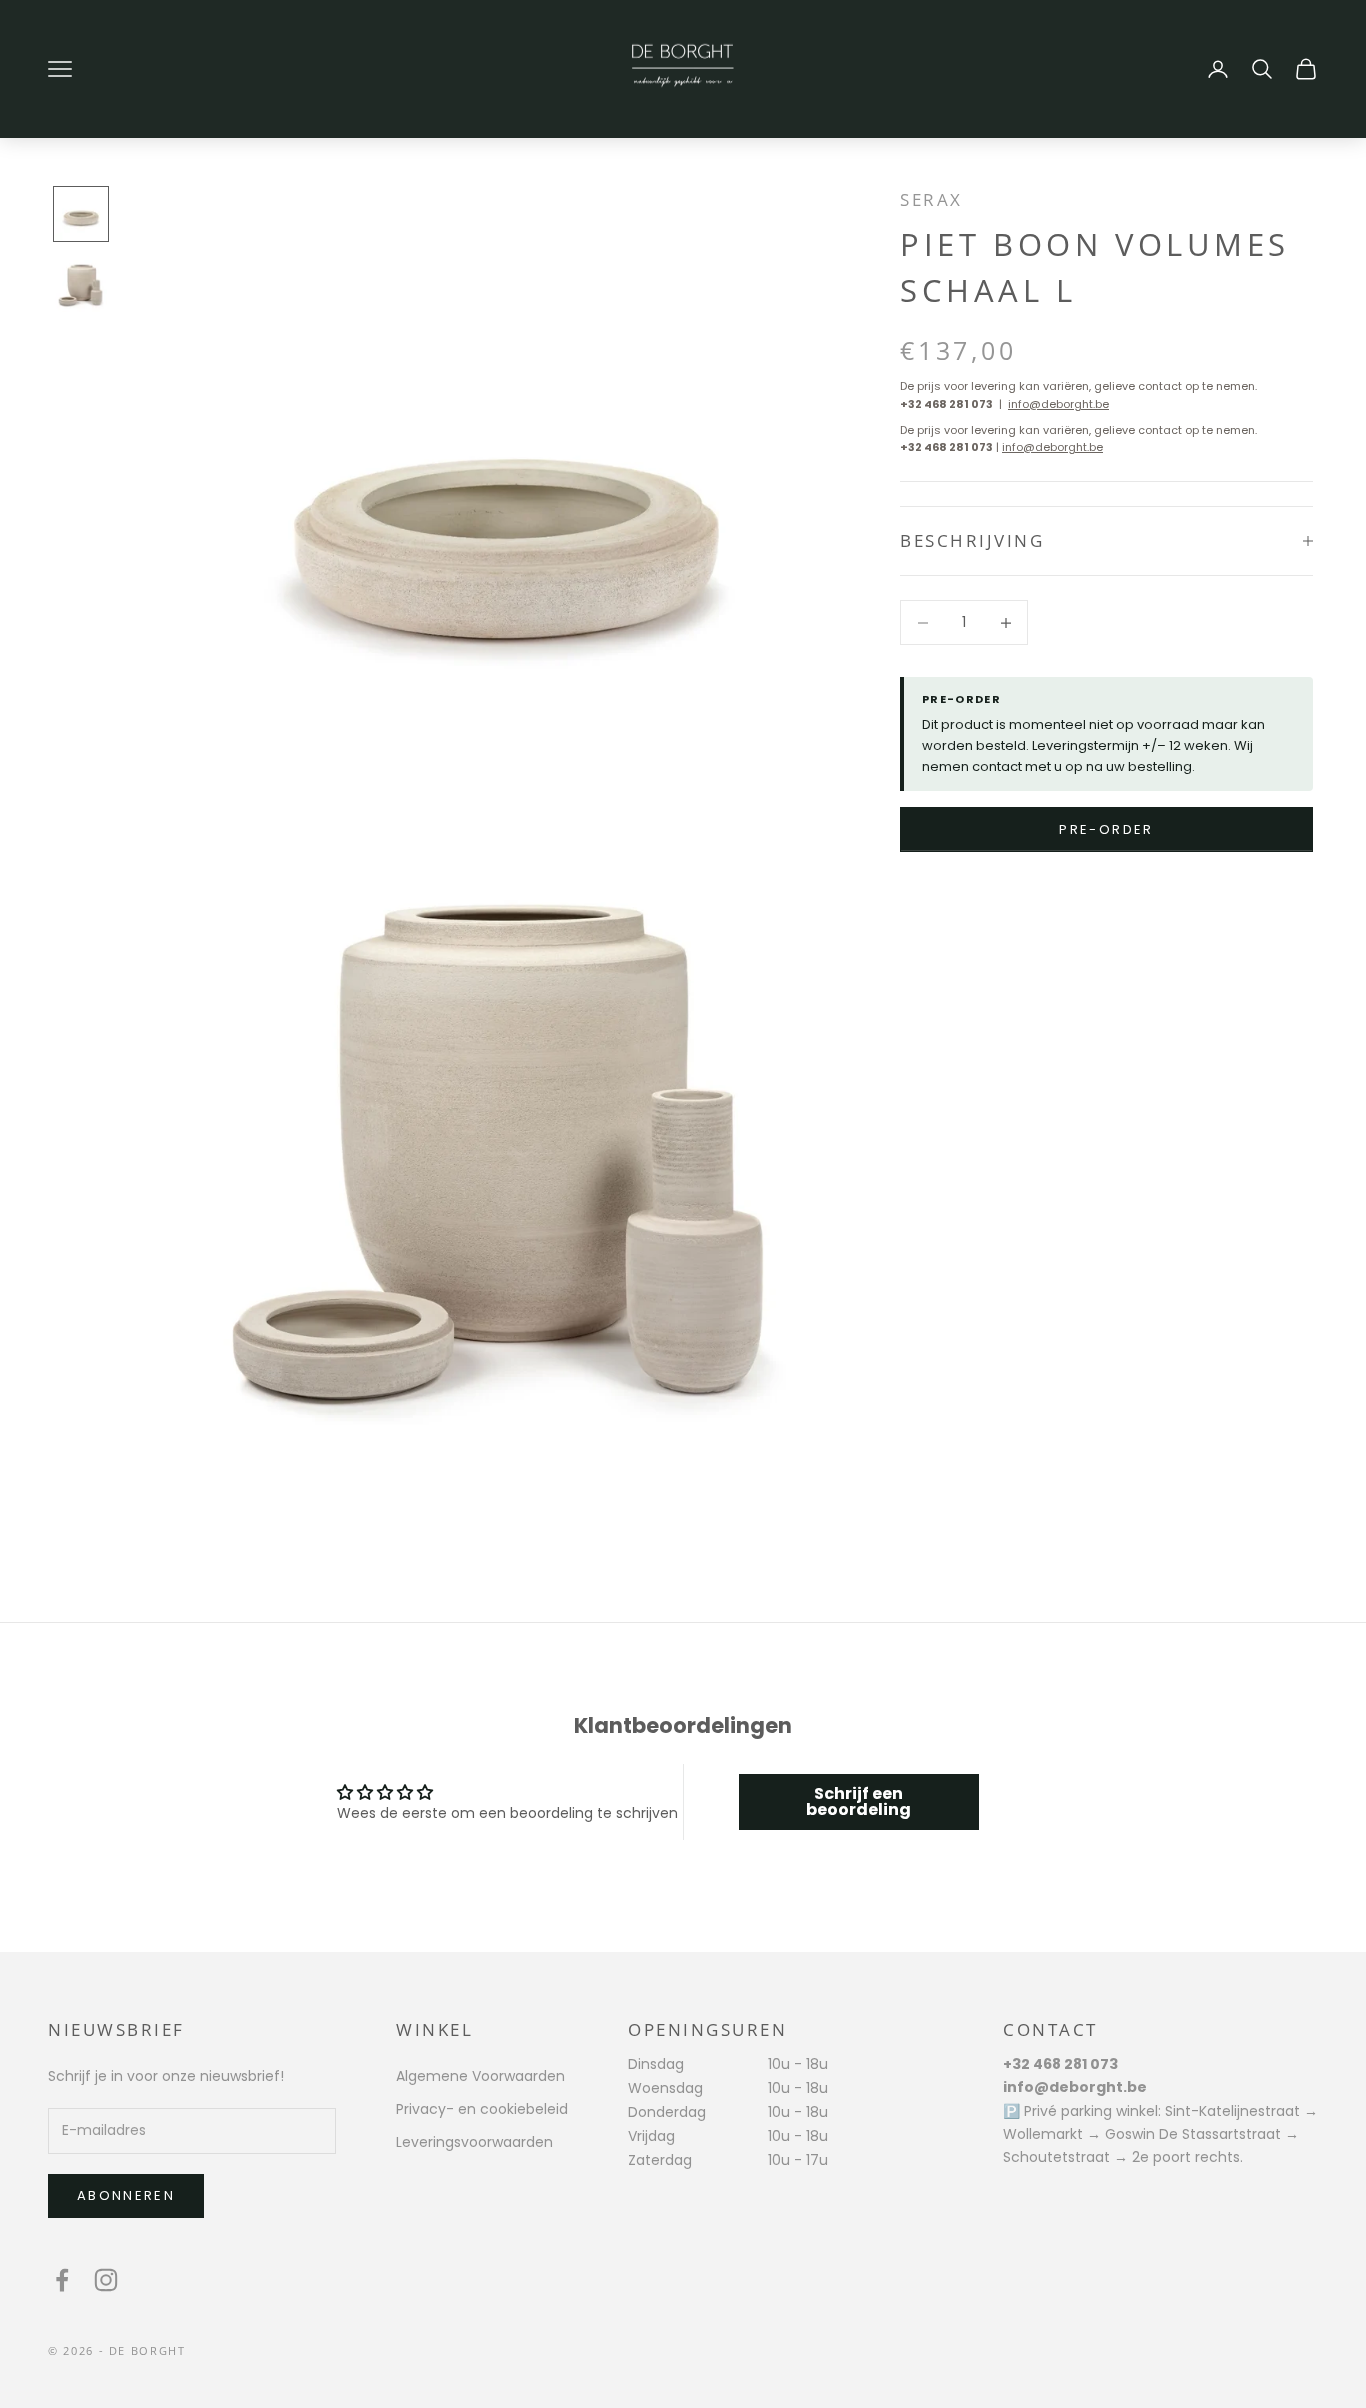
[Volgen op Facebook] (62, 2280)
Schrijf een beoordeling (858, 1801)
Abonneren (126, 2195)
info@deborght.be (1058, 404)
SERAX (931, 199)
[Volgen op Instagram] (106, 2280)
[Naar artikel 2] (81, 286)
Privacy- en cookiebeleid (482, 2109)
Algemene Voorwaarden (480, 2076)
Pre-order (1106, 829)
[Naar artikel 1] (81, 214)
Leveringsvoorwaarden (474, 2142)
